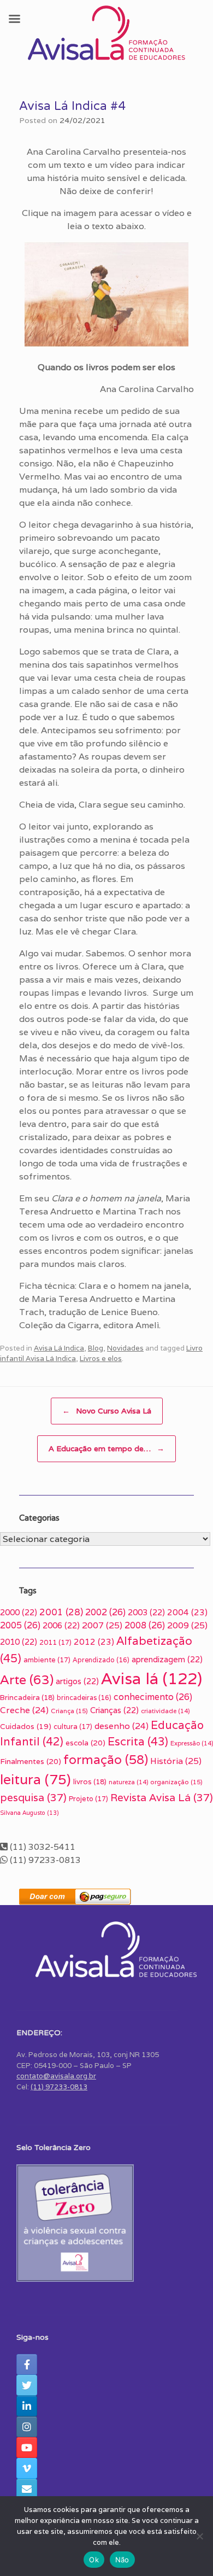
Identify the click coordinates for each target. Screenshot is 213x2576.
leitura (35, 1779)
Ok (94, 2560)
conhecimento (153, 1697)
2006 (61, 1625)
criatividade (165, 1711)
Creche (24, 1710)
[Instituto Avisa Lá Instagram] (27, 2427)
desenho (122, 1726)
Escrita (138, 1741)
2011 (55, 1642)
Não (122, 2560)
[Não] (199, 2536)
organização (176, 1782)
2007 (102, 1625)
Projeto (88, 1799)
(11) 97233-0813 (59, 2087)
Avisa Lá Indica (59, 1348)
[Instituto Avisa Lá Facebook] (27, 2364)
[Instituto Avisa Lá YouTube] (27, 2448)
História (176, 1761)
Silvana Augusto (29, 1813)
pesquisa (33, 1797)
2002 (105, 1612)
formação (106, 1760)
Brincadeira (27, 1698)
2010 (19, 1642)
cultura (73, 1727)
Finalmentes (31, 1761)
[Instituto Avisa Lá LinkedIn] (27, 2406)
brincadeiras (84, 1698)
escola (85, 1743)
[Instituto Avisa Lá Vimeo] (27, 2468)
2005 (20, 1625)
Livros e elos (101, 1359)
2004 (187, 1612)
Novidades (125, 1348)
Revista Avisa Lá (162, 1797)
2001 (61, 1612)
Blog (96, 1348)
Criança (69, 1711)
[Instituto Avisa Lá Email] (27, 2489)
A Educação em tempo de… (106, 1448)
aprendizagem (167, 1659)
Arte (27, 1680)
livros (90, 1782)
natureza (128, 1782)
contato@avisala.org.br (56, 2076)
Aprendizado (101, 1660)
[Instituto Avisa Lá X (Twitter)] (27, 2385)
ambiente (47, 1660)
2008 (145, 1625)
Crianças (114, 1710)
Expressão (192, 1743)
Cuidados (26, 1726)
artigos (77, 1681)
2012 (94, 1642)
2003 (146, 1612)
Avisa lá (152, 1678)
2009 (187, 1625)
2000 (19, 1612)
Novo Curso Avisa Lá (107, 1411)
